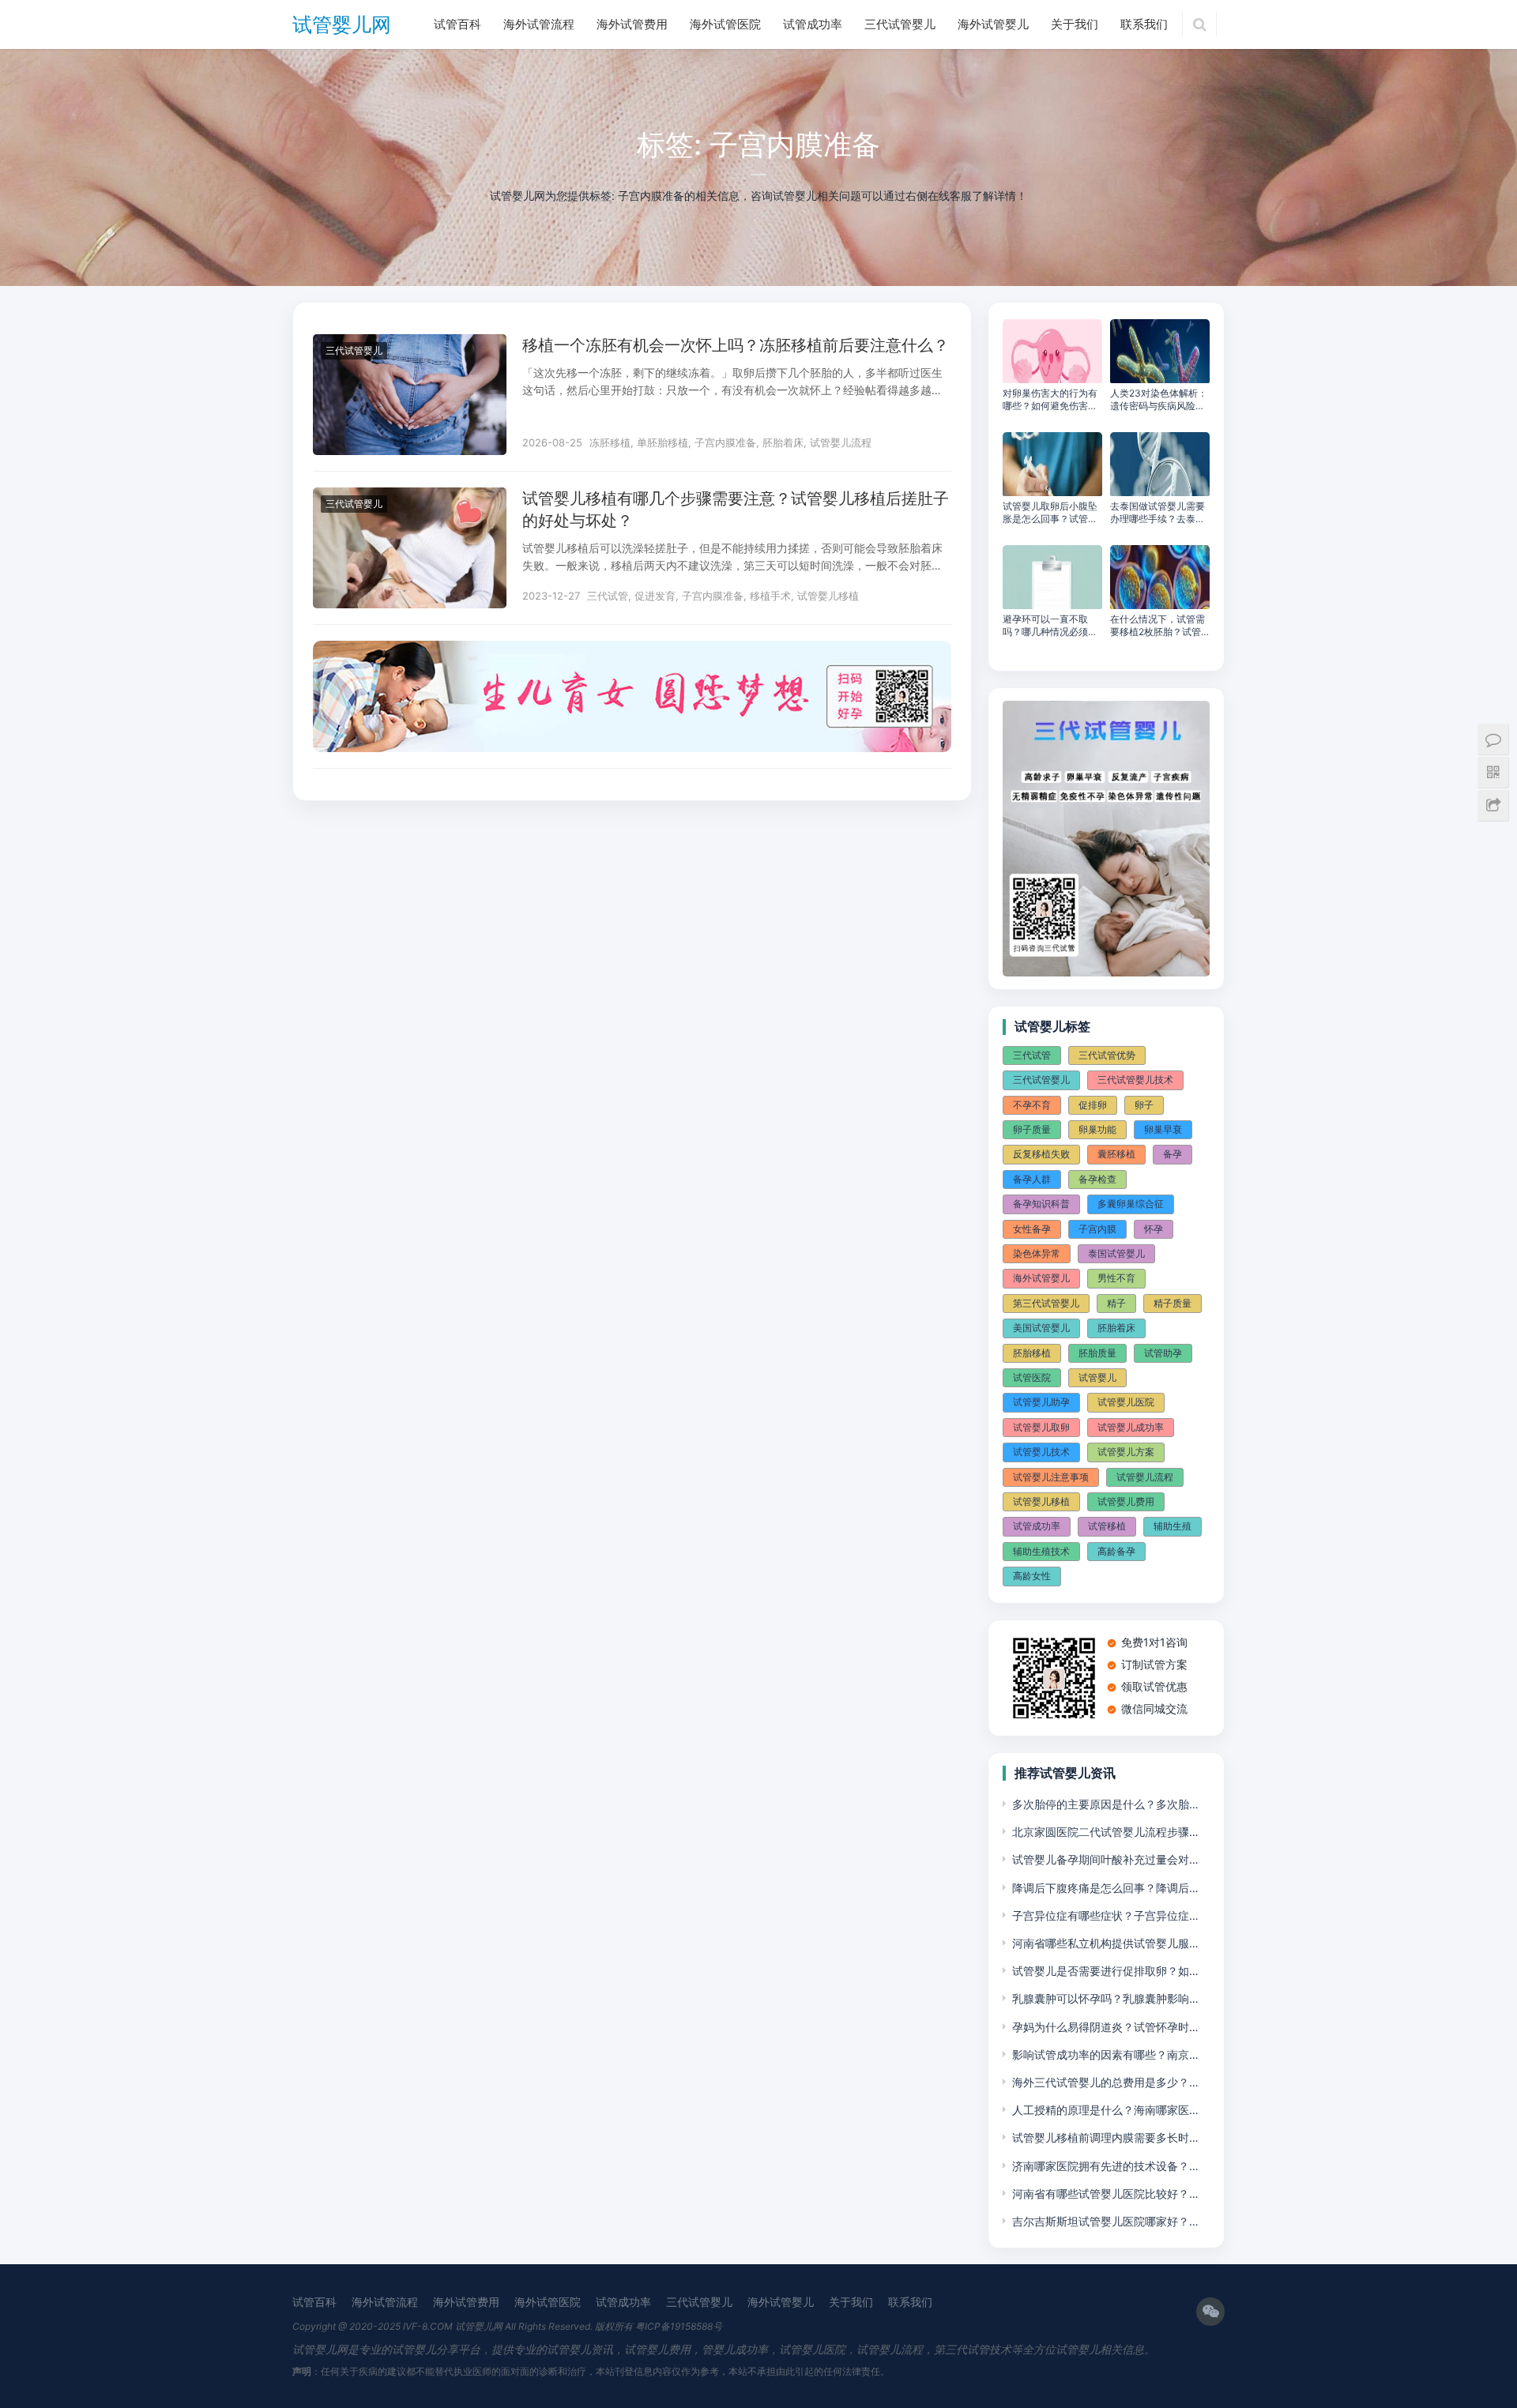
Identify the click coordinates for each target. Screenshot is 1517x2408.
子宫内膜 (1097, 1229)
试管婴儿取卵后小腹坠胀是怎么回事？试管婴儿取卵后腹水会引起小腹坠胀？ (1050, 513)
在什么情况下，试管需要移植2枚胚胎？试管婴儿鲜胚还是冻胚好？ (1158, 626)
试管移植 (1107, 1526)
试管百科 (457, 24)
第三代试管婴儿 (1046, 1303)
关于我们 (1075, 24)
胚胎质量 (1097, 1353)
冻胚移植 (610, 442)
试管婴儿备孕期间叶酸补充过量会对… (1105, 1859)
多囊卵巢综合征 (1131, 1204)
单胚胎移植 (663, 442)
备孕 (1173, 1154)
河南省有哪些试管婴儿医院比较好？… (1105, 2194)
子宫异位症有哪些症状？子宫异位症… (1105, 1915)
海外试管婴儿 (993, 24)
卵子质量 (1032, 1129)
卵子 (1144, 1105)
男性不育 (1116, 1278)
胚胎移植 (1032, 1353)
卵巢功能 (1097, 1129)
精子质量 (1173, 1303)
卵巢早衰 (1163, 1129)
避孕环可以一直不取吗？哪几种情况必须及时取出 (1050, 626)
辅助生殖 (1173, 1526)
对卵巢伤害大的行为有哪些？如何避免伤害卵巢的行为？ (1050, 400)
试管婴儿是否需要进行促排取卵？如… (1105, 1971)
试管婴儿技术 (1041, 1452)
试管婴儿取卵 (1041, 1427)
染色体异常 (1037, 1253)
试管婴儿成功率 (1131, 1427)
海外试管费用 (632, 24)
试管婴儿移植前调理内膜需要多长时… (1105, 2137)
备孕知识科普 (1041, 1204)
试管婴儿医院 (1126, 1402)
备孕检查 (1097, 1179)
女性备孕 (1032, 1229)
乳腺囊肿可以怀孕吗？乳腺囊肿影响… (1105, 1998)
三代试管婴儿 (900, 24)
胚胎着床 (783, 442)
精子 (1116, 1303)
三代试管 (608, 596)
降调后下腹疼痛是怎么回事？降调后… (1105, 1888)
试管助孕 (1163, 1353)
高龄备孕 (1116, 1551)
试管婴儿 (1097, 1377)
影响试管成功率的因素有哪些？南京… (1105, 2054)
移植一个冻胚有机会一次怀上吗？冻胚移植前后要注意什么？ (736, 345)
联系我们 (1144, 24)
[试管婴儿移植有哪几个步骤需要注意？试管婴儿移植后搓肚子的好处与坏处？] (410, 497)
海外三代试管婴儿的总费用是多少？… (1105, 2082)
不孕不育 (1032, 1105)
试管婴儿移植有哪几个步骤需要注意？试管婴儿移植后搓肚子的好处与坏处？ (736, 510)
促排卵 (1093, 1105)
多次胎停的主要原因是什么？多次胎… (1105, 1804)
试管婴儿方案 (1126, 1452)
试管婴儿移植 (828, 596)
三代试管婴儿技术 (1135, 1080)
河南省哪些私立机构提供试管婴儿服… (1105, 1943)
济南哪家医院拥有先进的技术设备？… (1105, 2166)
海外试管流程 (539, 24)
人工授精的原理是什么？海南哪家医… (1105, 2110)
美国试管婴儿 (1041, 1328)
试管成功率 (813, 24)
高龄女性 (1032, 1576)
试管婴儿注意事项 (1051, 1477)
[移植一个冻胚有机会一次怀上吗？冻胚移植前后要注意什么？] (410, 344)
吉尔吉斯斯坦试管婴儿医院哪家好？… (1105, 2221)
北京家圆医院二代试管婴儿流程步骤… (1105, 1832)
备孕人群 (1032, 1179)
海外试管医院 (725, 24)
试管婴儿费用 (1126, 1501)
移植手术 (770, 596)
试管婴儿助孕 (1041, 1402)
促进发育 (655, 596)
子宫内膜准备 (725, 442)
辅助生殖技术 (1041, 1551)
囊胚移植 (1116, 1154)
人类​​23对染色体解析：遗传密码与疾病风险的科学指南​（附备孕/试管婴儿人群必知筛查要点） (1159, 400)
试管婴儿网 (342, 24)
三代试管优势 (1107, 1055)
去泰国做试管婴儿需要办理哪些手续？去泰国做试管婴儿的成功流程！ (1158, 513)
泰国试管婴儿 (1116, 1253)
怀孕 (1154, 1229)
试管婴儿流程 (841, 442)
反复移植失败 (1041, 1154)
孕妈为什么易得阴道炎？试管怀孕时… (1105, 2027)
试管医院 (1032, 1377)
